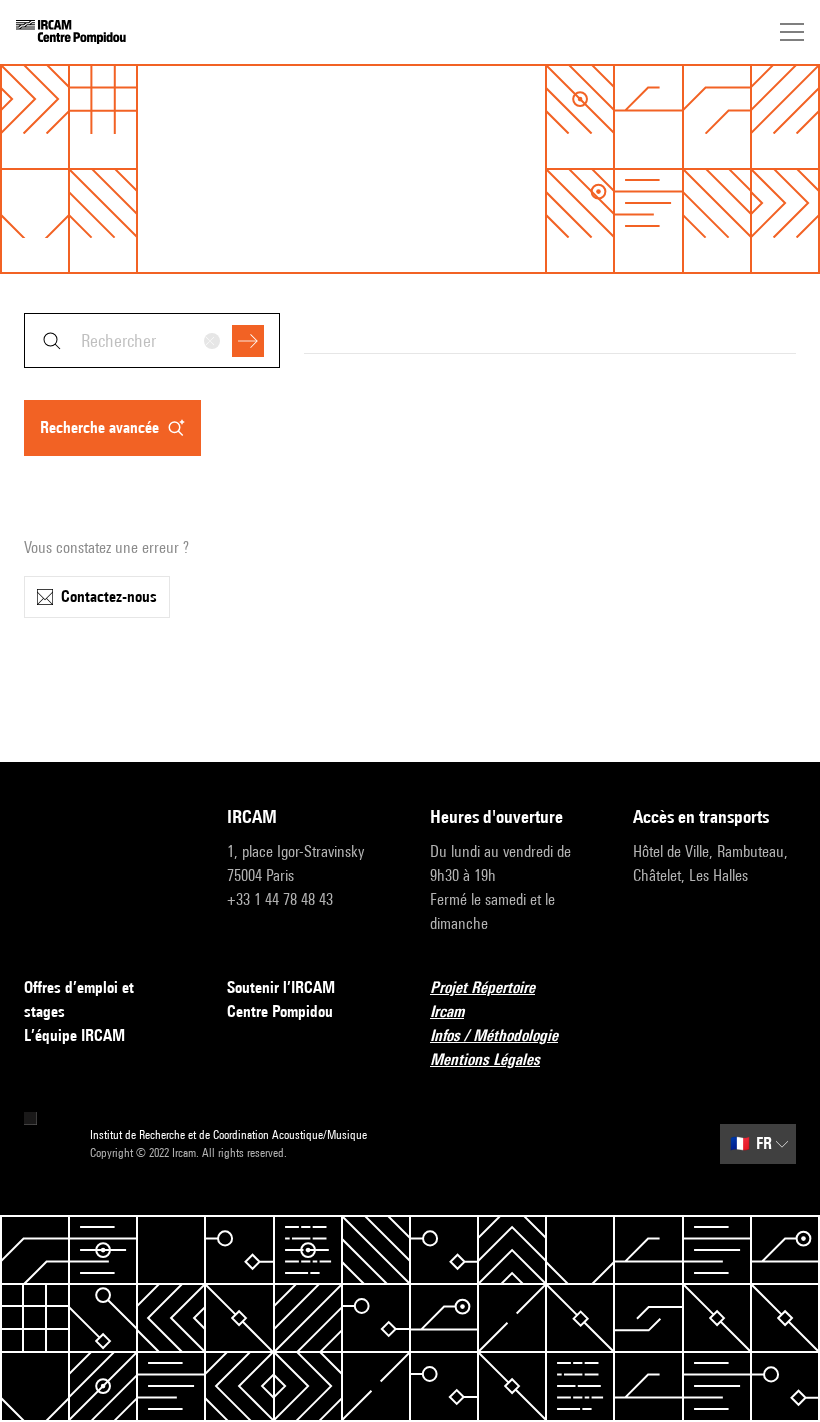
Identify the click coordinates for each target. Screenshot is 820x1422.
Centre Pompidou (280, 1011)
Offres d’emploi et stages (79, 999)
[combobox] (152, 340)
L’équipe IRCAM (74, 1035)
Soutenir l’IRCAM (281, 987)
